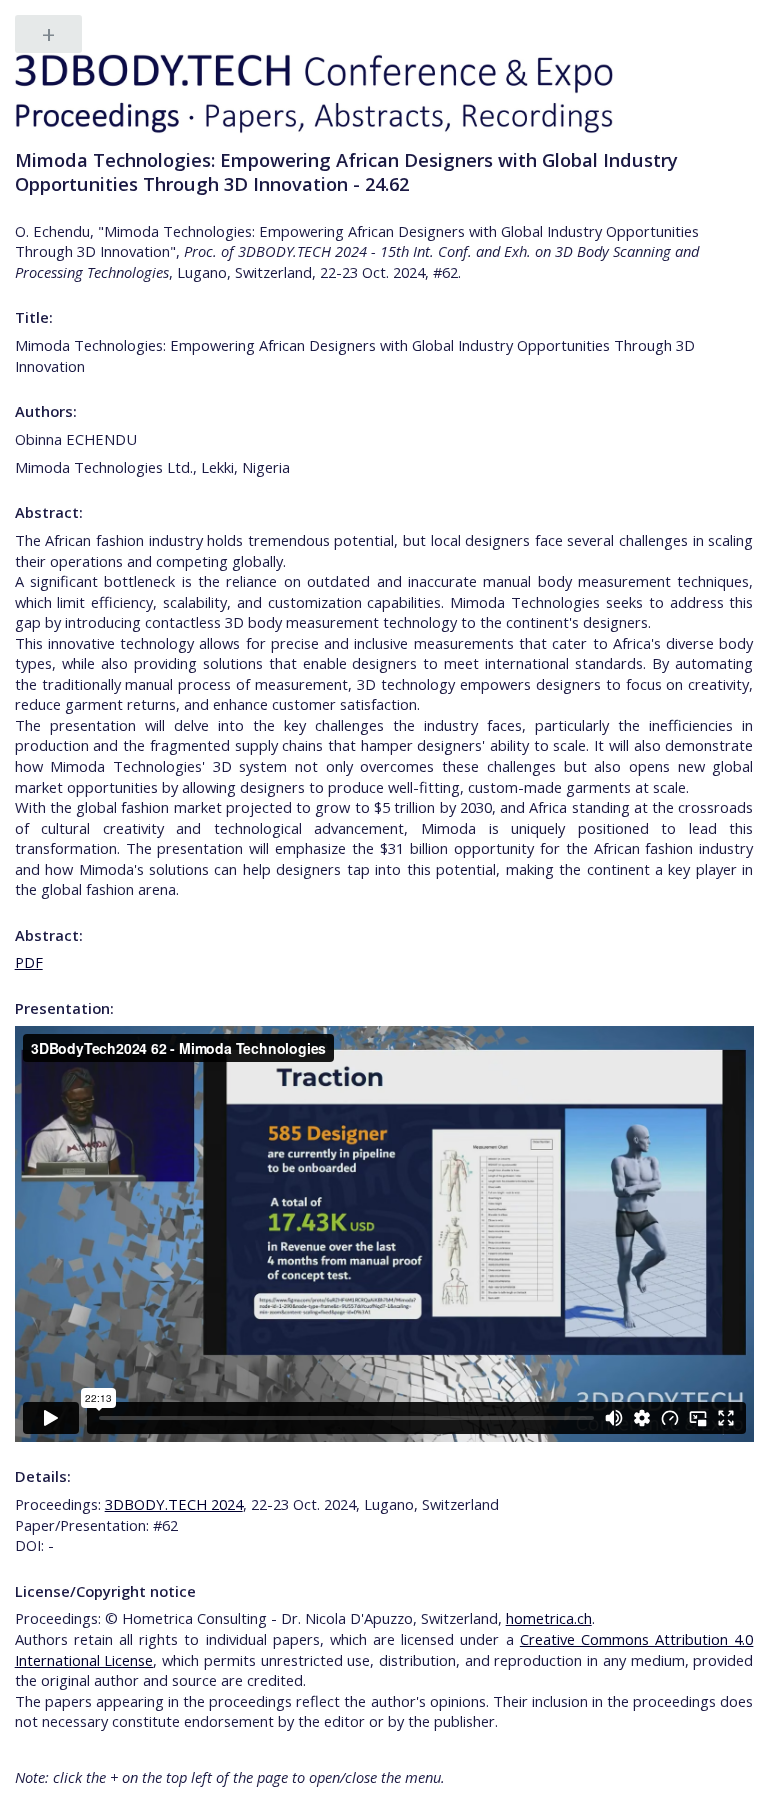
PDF (29, 962)
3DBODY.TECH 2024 (174, 1504)
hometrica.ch (549, 1618)
